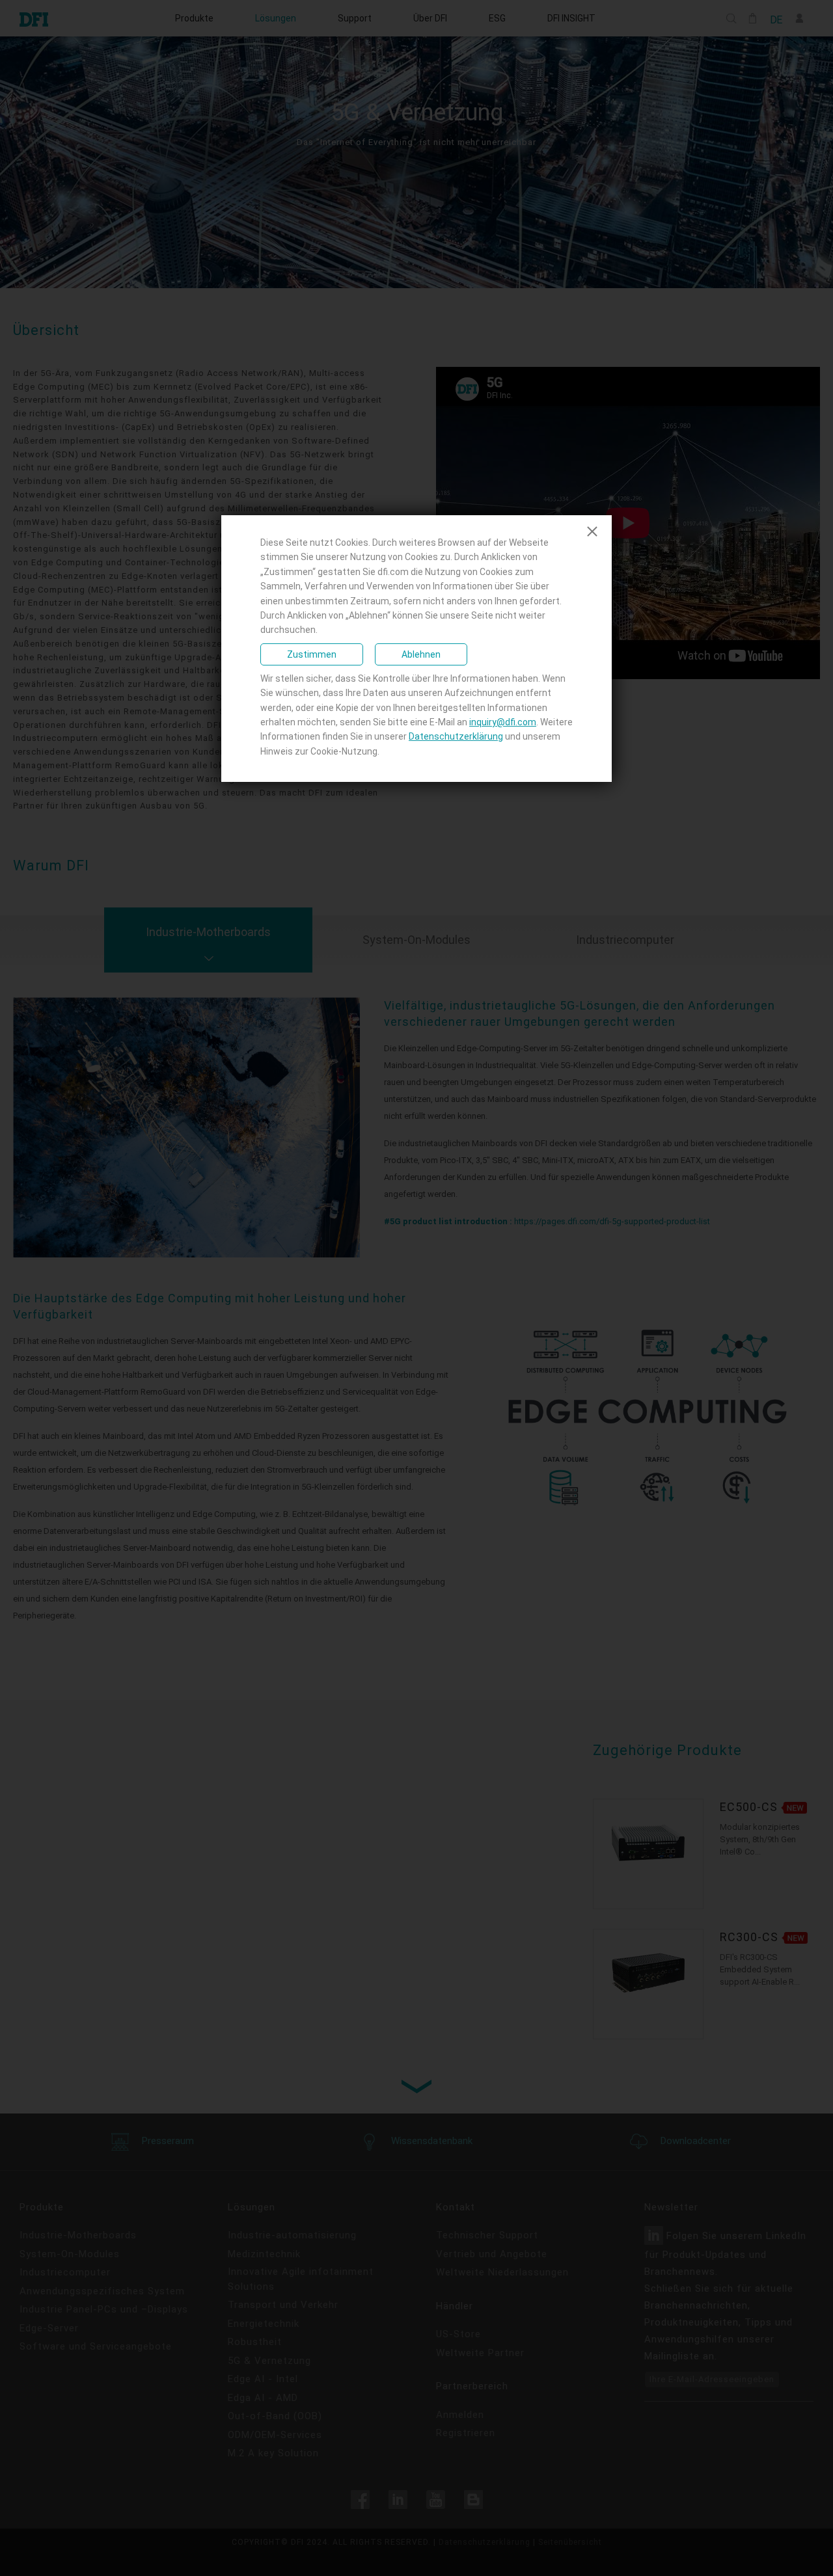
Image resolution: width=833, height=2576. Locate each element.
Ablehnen (421, 654)
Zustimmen (312, 654)
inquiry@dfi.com (503, 722)
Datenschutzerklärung (456, 736)
